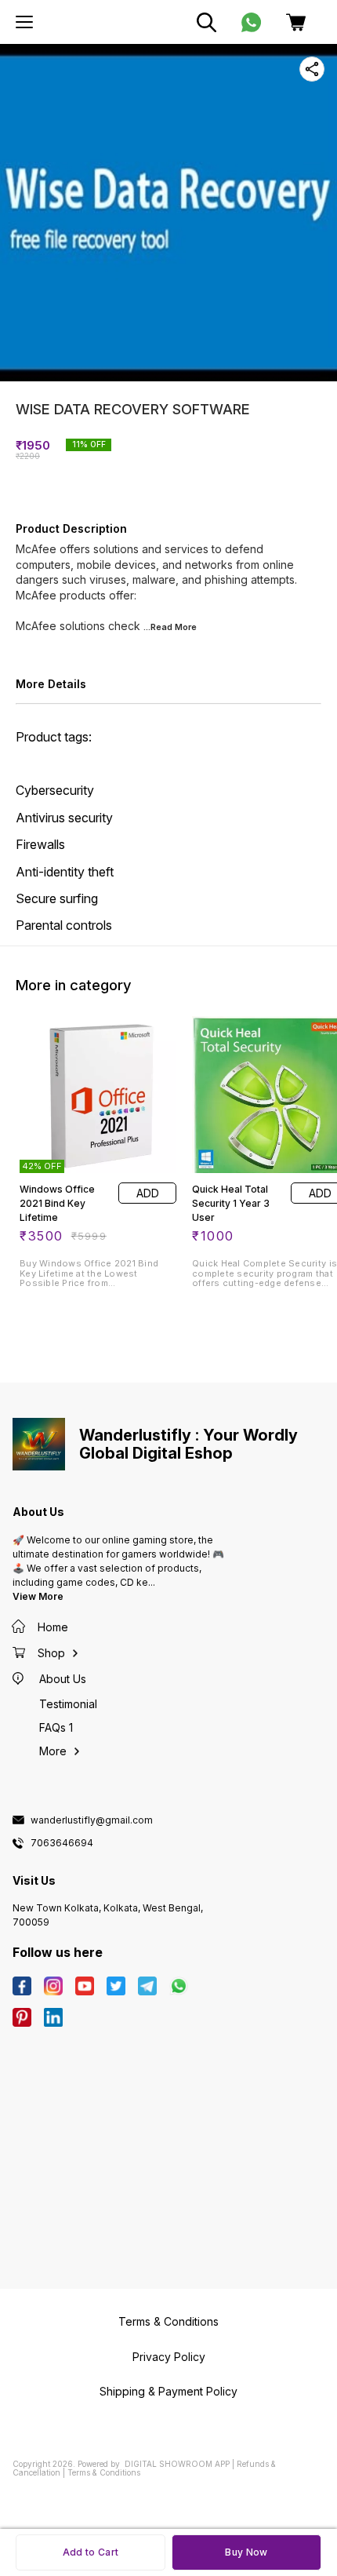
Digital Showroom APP (177, 2464)
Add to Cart (91, 2552)
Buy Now (246, 2552)
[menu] (24, 22)
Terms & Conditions (104, 2472)
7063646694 (62, 1843)
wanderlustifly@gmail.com (92, 1820)
